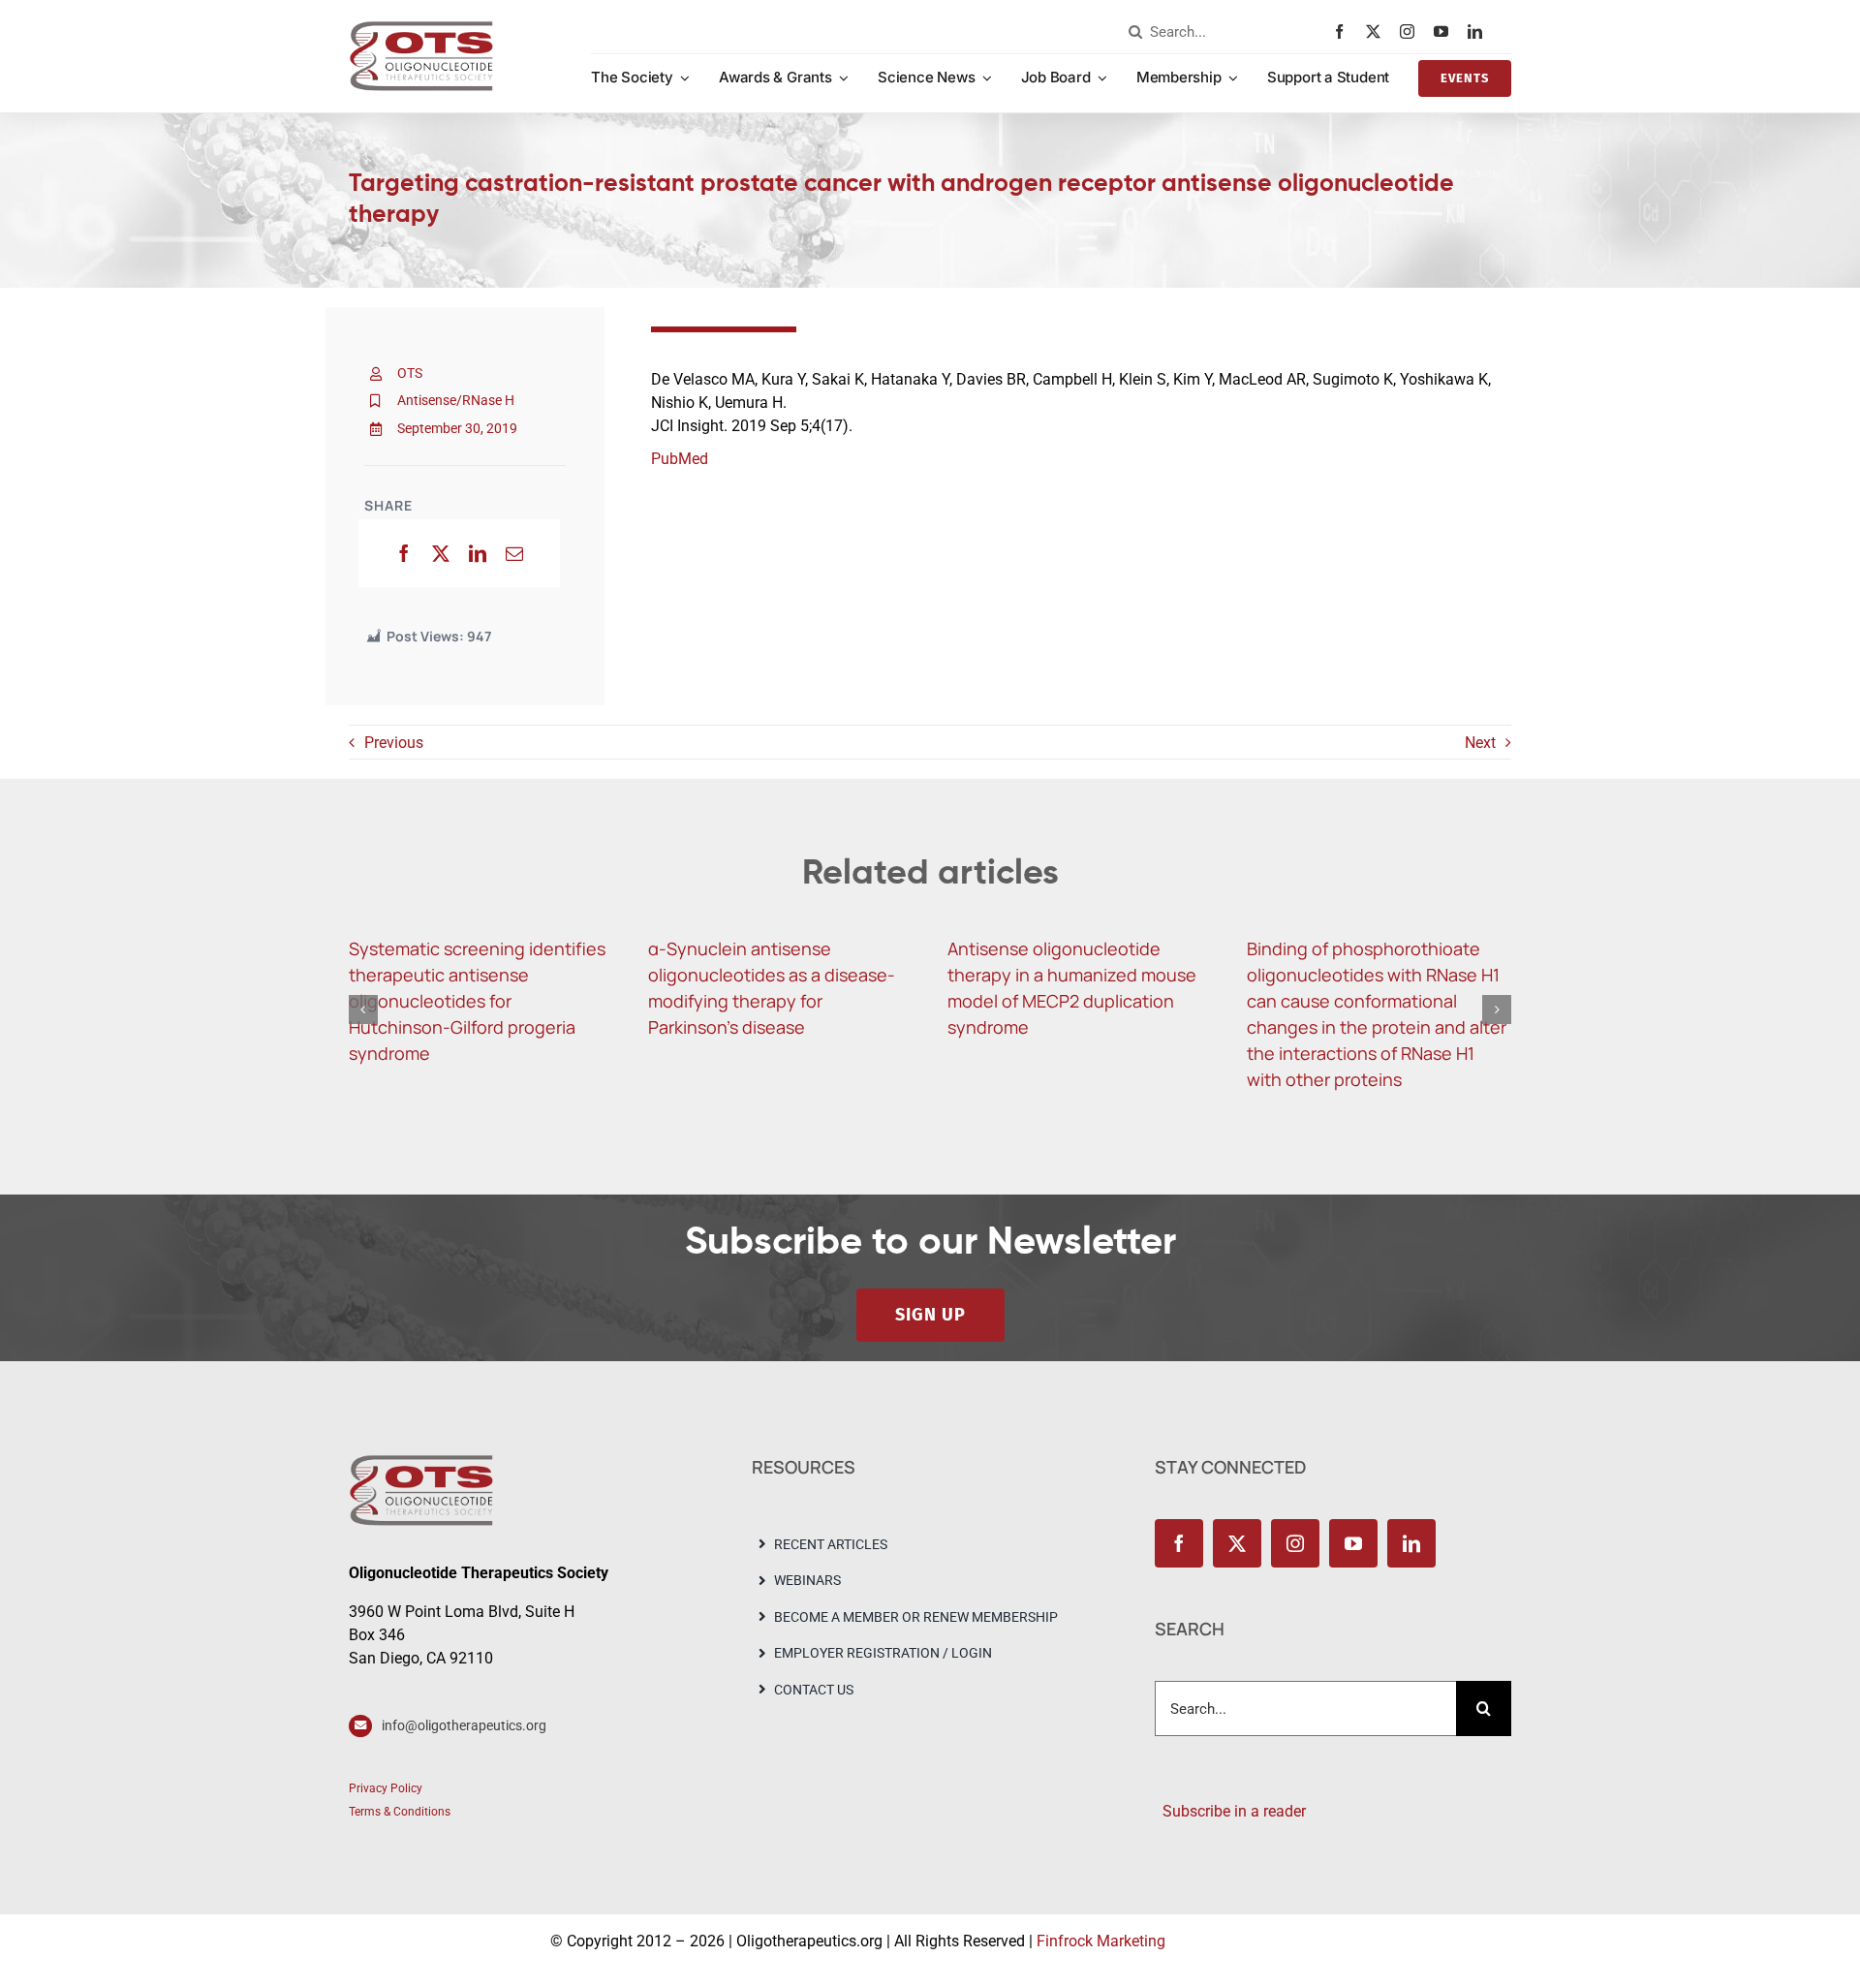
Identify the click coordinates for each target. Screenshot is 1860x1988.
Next (1480, 743)
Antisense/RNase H (456, 400)
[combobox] (1226, 32)
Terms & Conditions (400, 1812)
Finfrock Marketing (1101, 1941)
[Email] (514, 553)
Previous (394, 743)
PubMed (680, 459)
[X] (441, 553)
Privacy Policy (386, 1788)
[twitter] (1378, 31)
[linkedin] (1480, 31)
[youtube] (1446, 31)
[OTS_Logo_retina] (421, 28)
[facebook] (1344, 31)
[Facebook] (404, 553)
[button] (363, 1010)
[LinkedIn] (478, 553)
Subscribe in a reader (1230, 1811)
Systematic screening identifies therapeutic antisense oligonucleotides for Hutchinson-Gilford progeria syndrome (477, 1001)
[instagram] (1412, 31)
